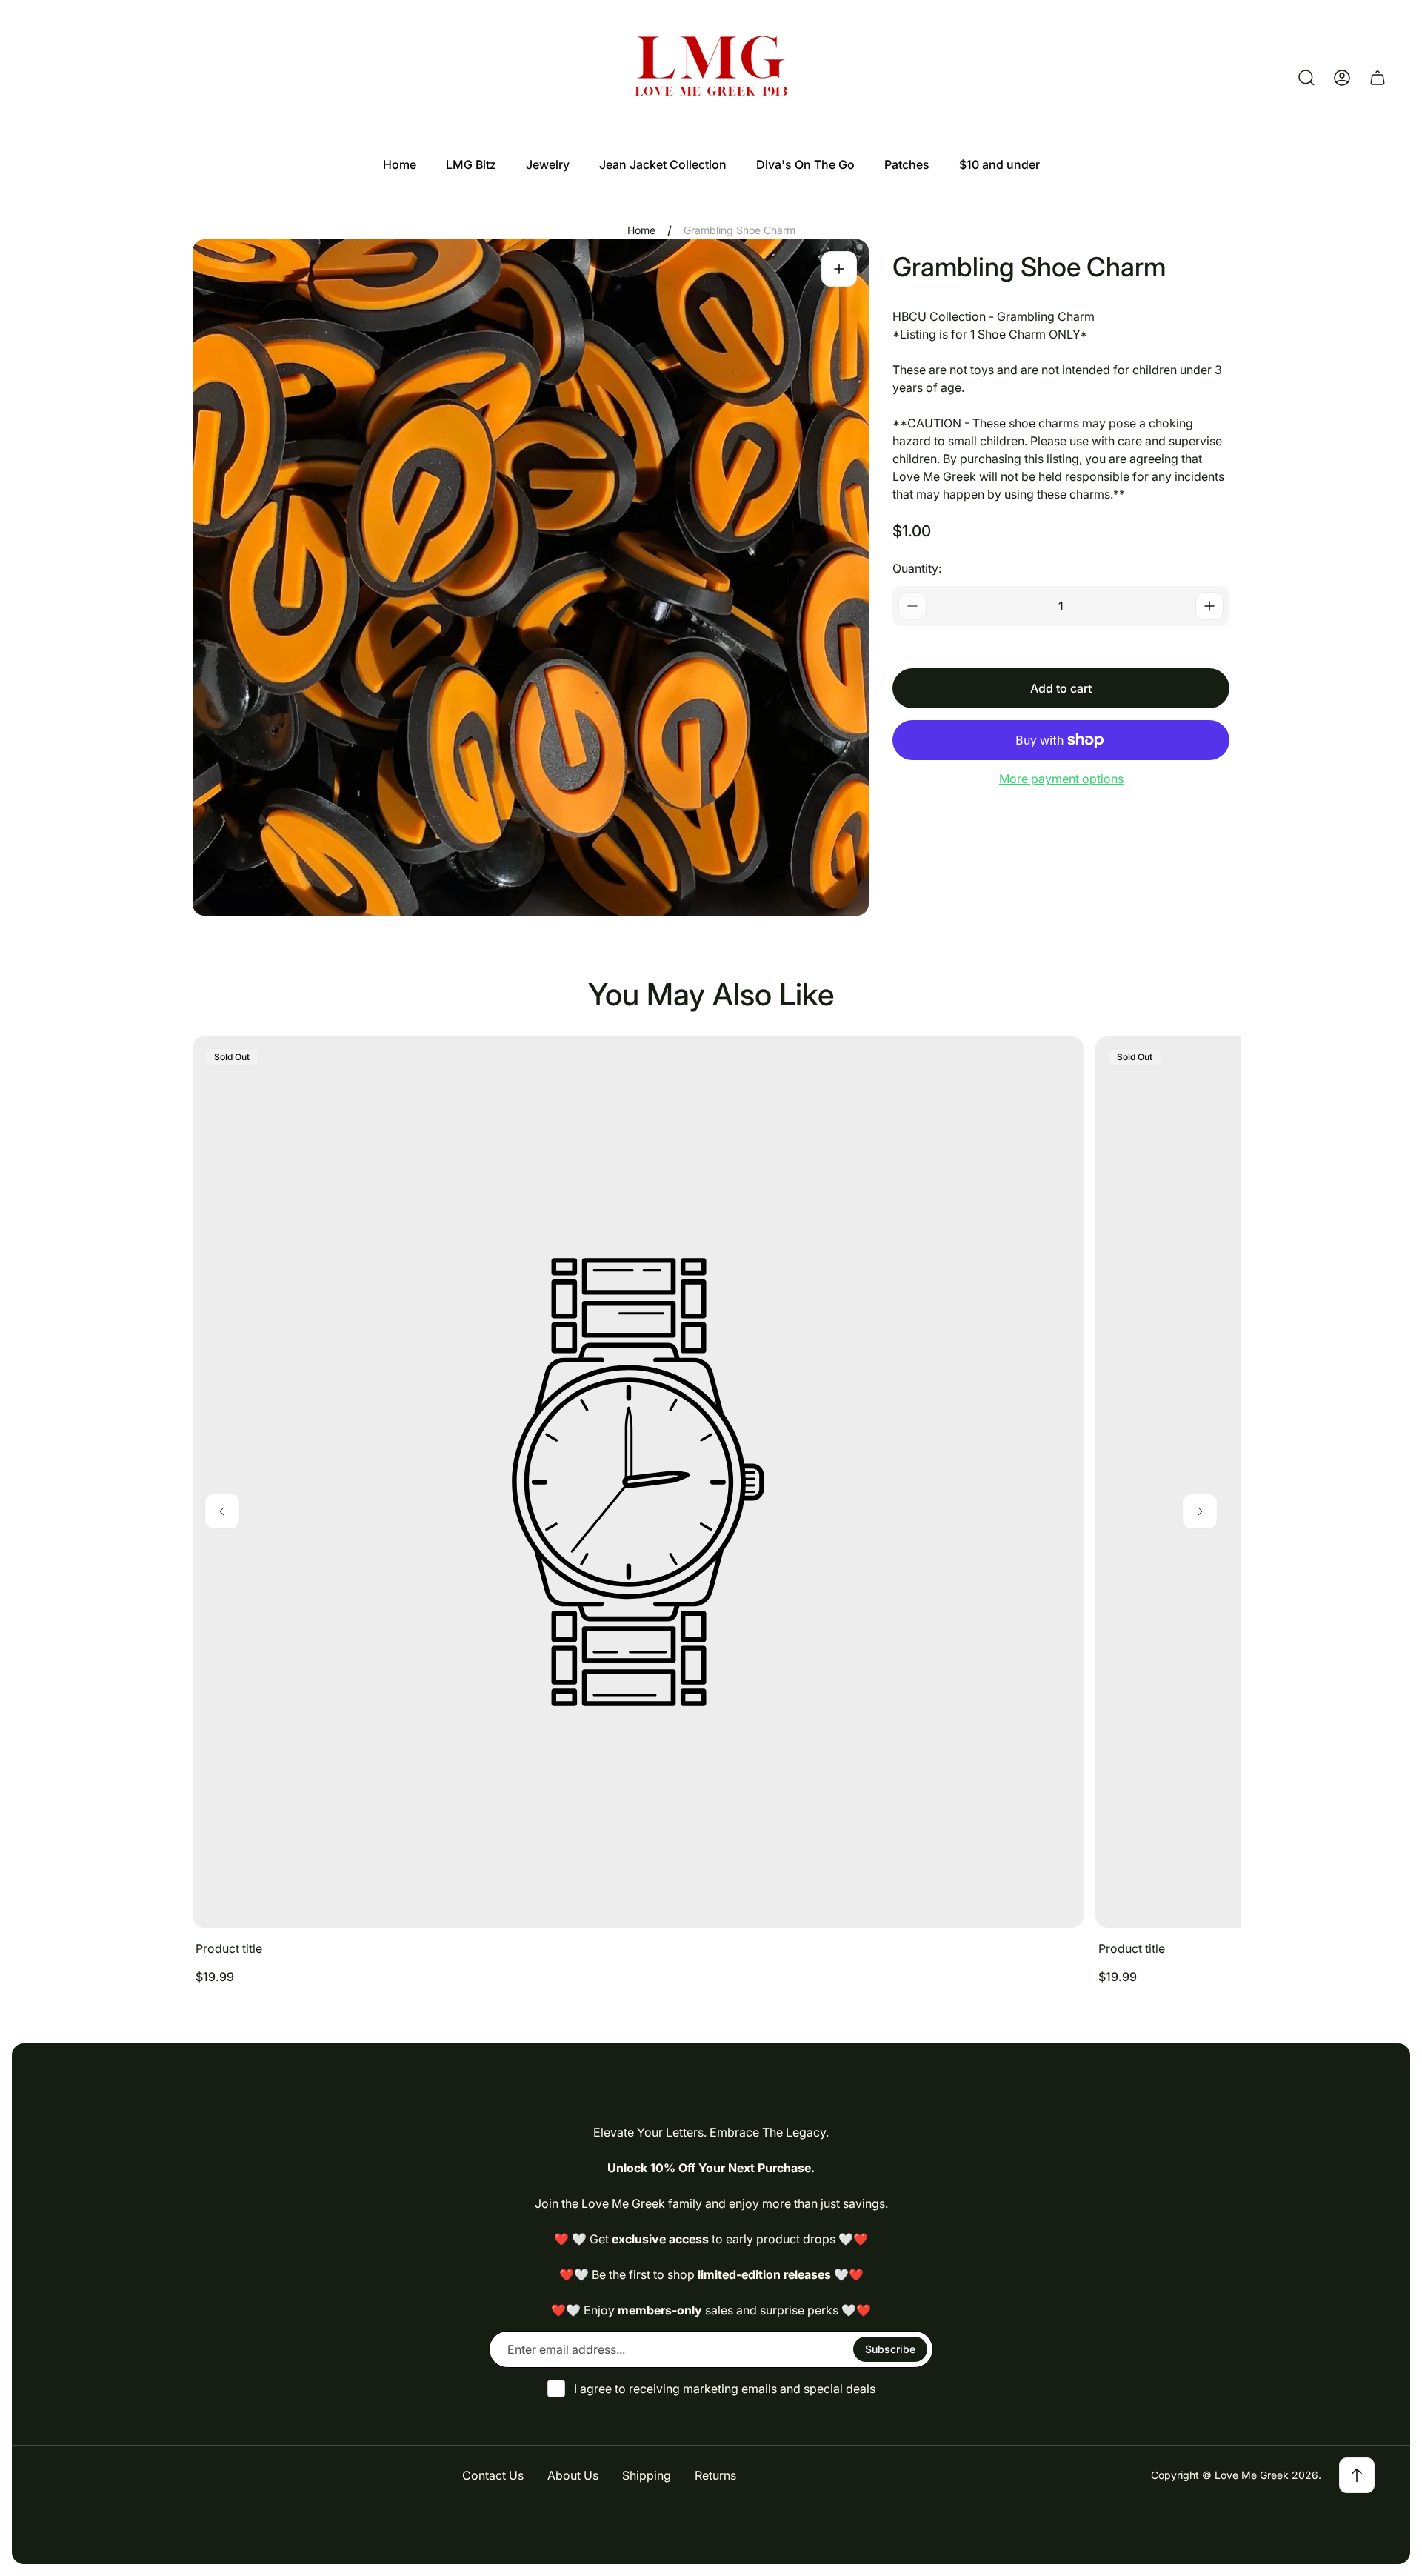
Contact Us (493, 2475)
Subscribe (890, 2349)
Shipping (647, 2475)
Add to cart (1061, 688)
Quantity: (917, 568)
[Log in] (1342, 78)
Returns (715, 2475)
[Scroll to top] (1357, 2475)
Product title (229, 1948)
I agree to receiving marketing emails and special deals (725, 2389)
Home (641, 230)
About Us (573, 2475)
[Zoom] (839, 269)
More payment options (1061, 779)
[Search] (1306, 78)
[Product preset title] (638, 1482)
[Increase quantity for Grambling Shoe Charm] (1209, 606)
